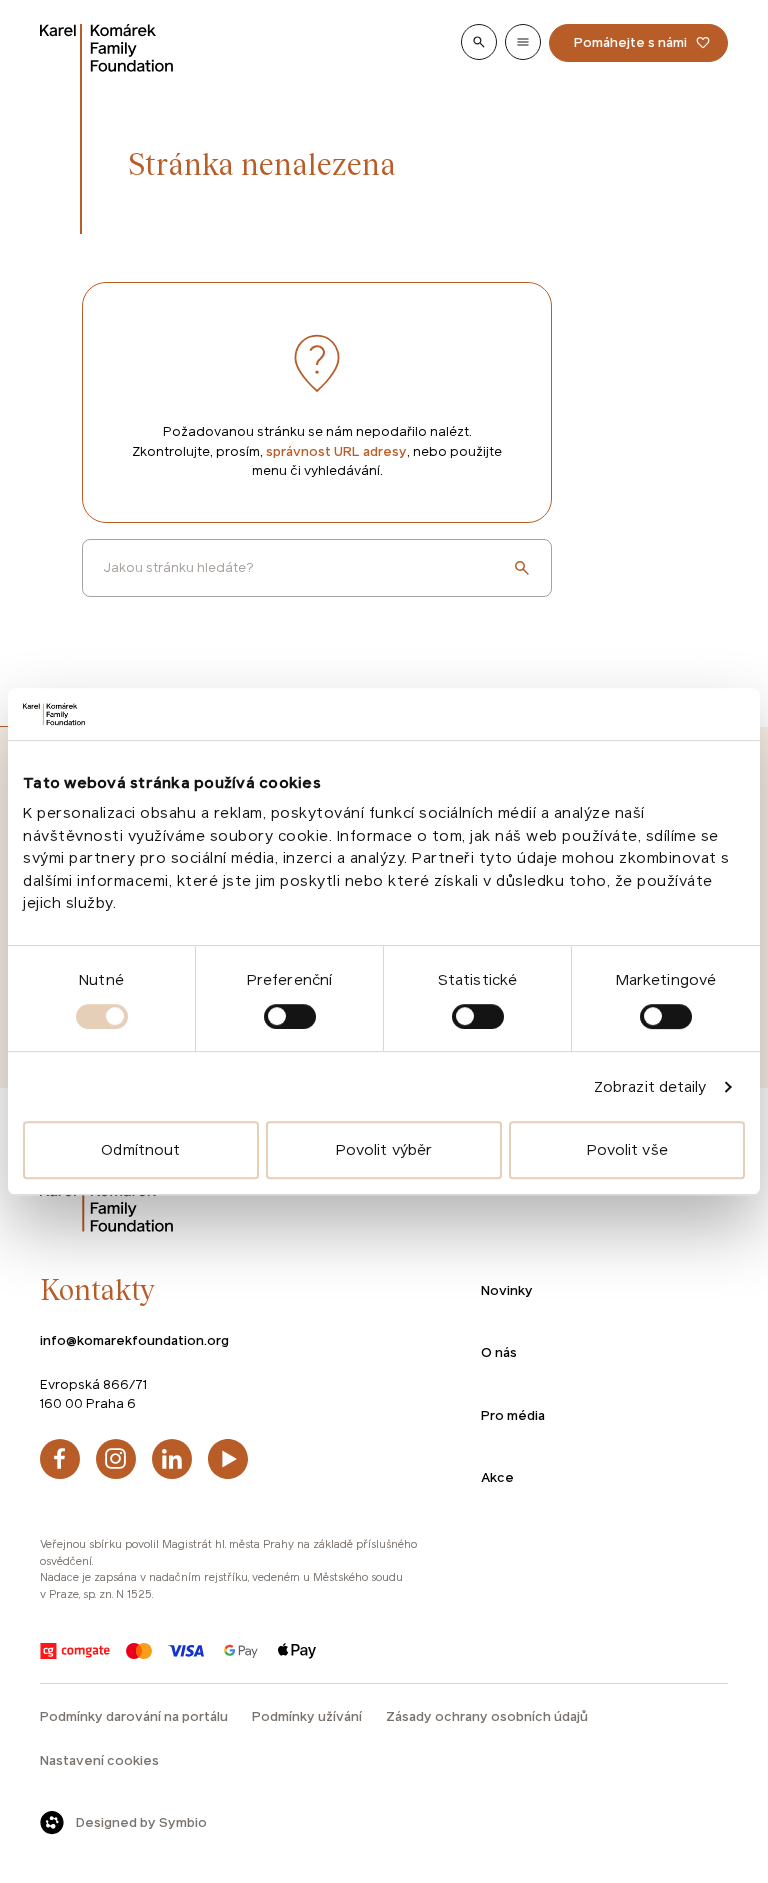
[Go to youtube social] (228, 1459)
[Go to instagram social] (116, 1459)
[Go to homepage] (107, 48)
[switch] (290, 1016)
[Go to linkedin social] (172, 1459)
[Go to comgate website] (75, 1651)
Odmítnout (140, 1149)
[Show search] (479, 42)
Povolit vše (627, 1149)
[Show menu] (523, 42)
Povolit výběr (384, 1149)
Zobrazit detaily (650, 1086)
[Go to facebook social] (60, 1459)
